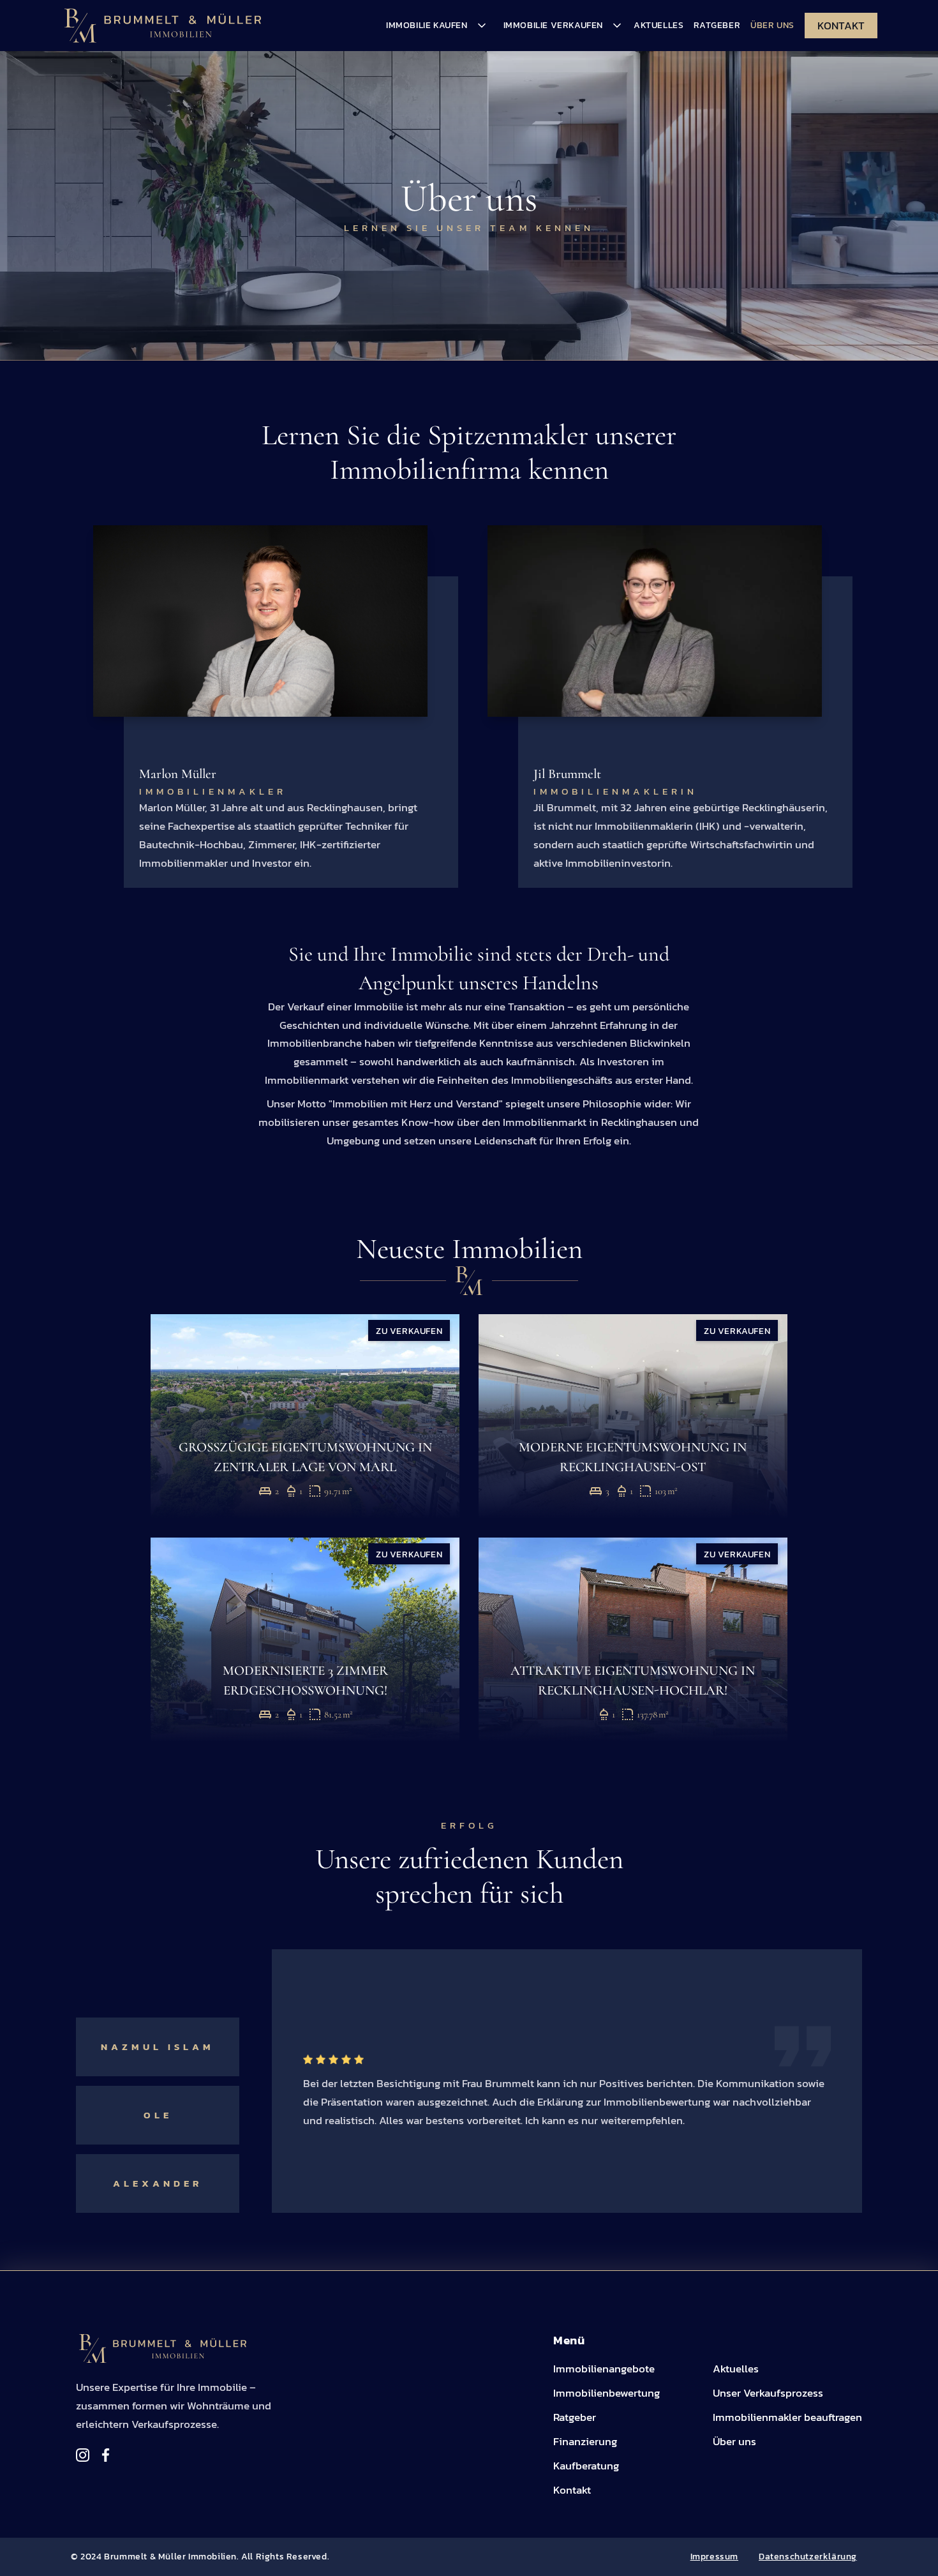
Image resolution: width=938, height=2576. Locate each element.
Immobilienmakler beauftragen (787, 2417)
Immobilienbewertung (607, 2393)
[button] (435, 26)
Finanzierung (585, 2441)
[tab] (158, 1979)
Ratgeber (717, 25)
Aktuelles (659, 25)
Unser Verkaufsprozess (768, 2393)
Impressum (714, 2556)
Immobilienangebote (604, 2369)
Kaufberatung (586, 2466)
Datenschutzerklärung (808, 2556)
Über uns (734, 2441)
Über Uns (772, 25)
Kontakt (841, 26)
